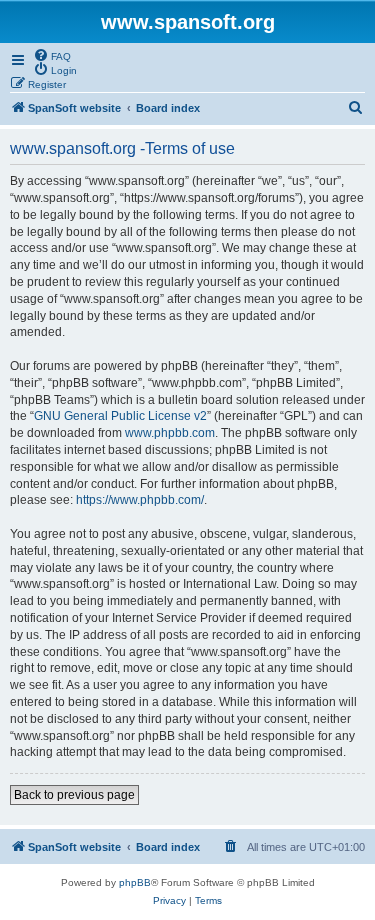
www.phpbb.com (170, 433)
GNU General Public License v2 (120, 416)
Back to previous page (74, 795)
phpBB (135, 882)
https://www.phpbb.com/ (140, 500)
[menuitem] (52, 55)
